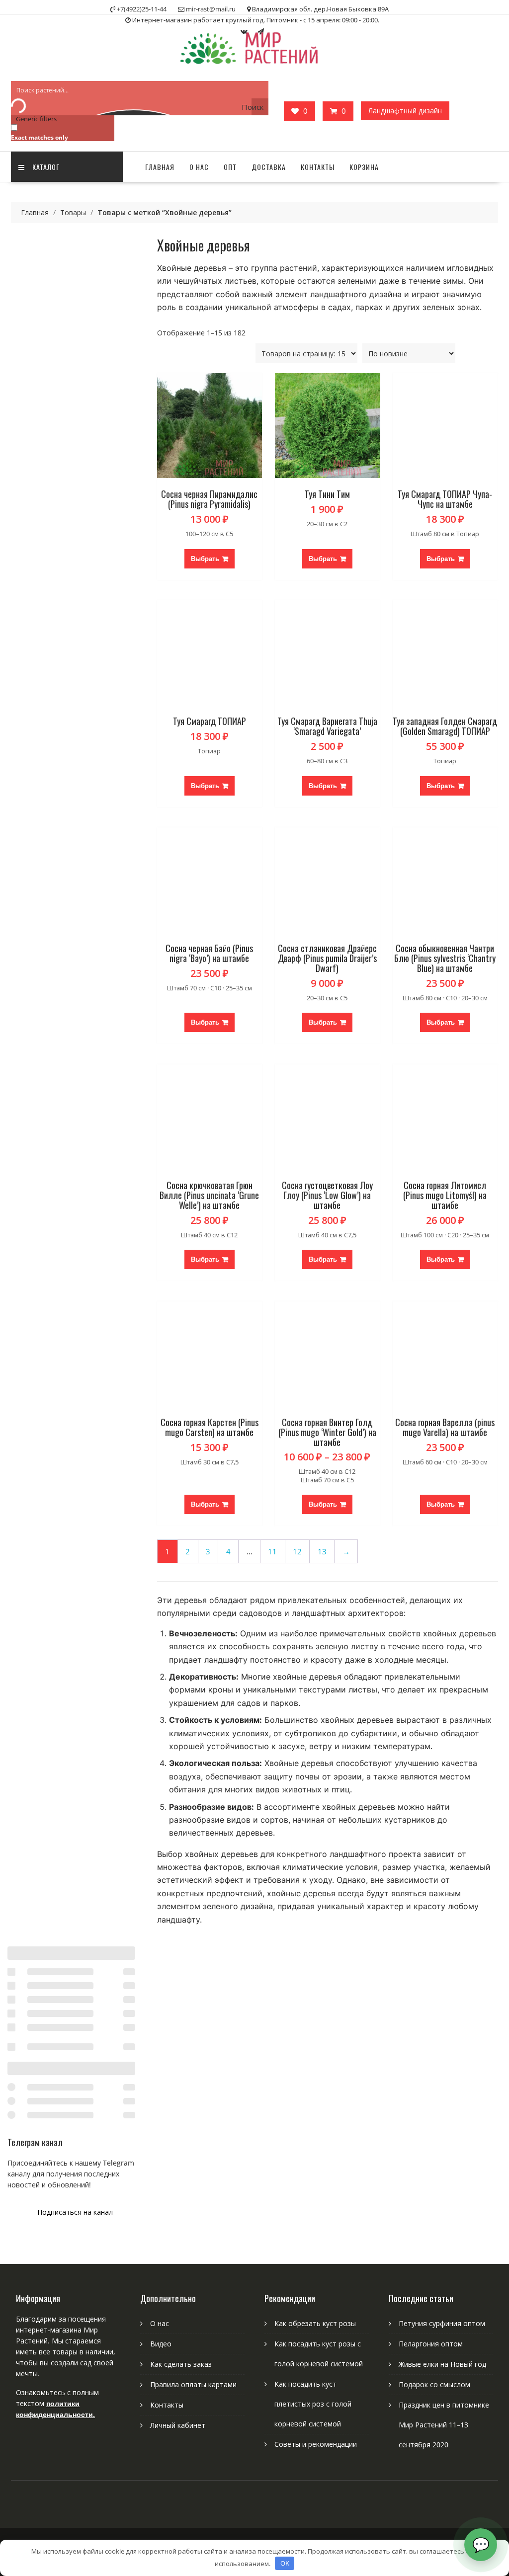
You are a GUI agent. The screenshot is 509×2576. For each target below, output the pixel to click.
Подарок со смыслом (434, 2384)
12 (297, 1552)
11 (272, 1552)
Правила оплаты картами (193, 2384)
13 (322, 1552)
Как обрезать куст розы (315, 2323)
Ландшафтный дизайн (405, 111)
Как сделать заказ (181, 2364)
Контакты (318, 167)
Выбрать (205, 559)
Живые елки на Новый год (442, 2364)
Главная (160, 167)
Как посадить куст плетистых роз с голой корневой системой (313, 2404)
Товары (73, 212)
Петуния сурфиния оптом (442, 2323)
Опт (230, 167)
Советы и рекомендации (316, 2444)
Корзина (364, 167)
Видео (161, 2344)
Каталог (46, 167)
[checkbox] (61, 132)
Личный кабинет (178, 2425)
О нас (199, 167)
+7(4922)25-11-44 (142, 9)
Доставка (269, 167)
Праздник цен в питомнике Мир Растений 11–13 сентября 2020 (444, 2425)
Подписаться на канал (75, 2212)
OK (285, 2563)
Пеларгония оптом (431, 2344)
